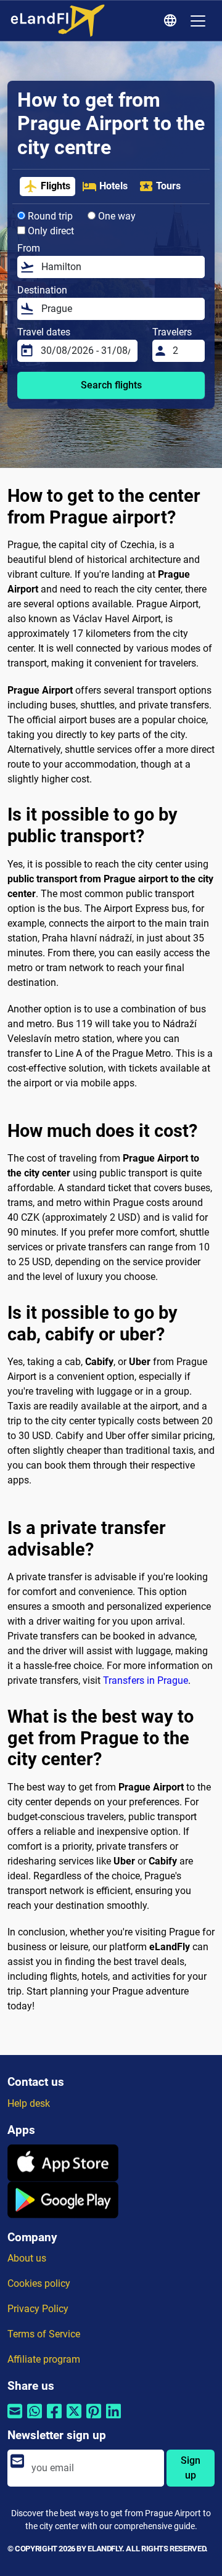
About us (27, 2258)
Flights (55, 186)
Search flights (111, 385)
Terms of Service (44, 2334)
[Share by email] (15, 2419)
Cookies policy (39, 2283)
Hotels (113, 186)
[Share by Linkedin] (113, 2419)
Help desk (29, 2103)
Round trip (49, 216)
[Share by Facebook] (54, 2419)
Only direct (50, 231)
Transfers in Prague (146, 1680)
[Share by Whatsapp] (35, 2419)
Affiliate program (44, 2359)
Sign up (191, 2468)
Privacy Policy (38, 2309)
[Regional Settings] (172, 21)
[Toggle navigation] (198, 21)
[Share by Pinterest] (94, 2419)
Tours (168, 186)
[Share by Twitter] (74, 2419)
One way (116, 216)
